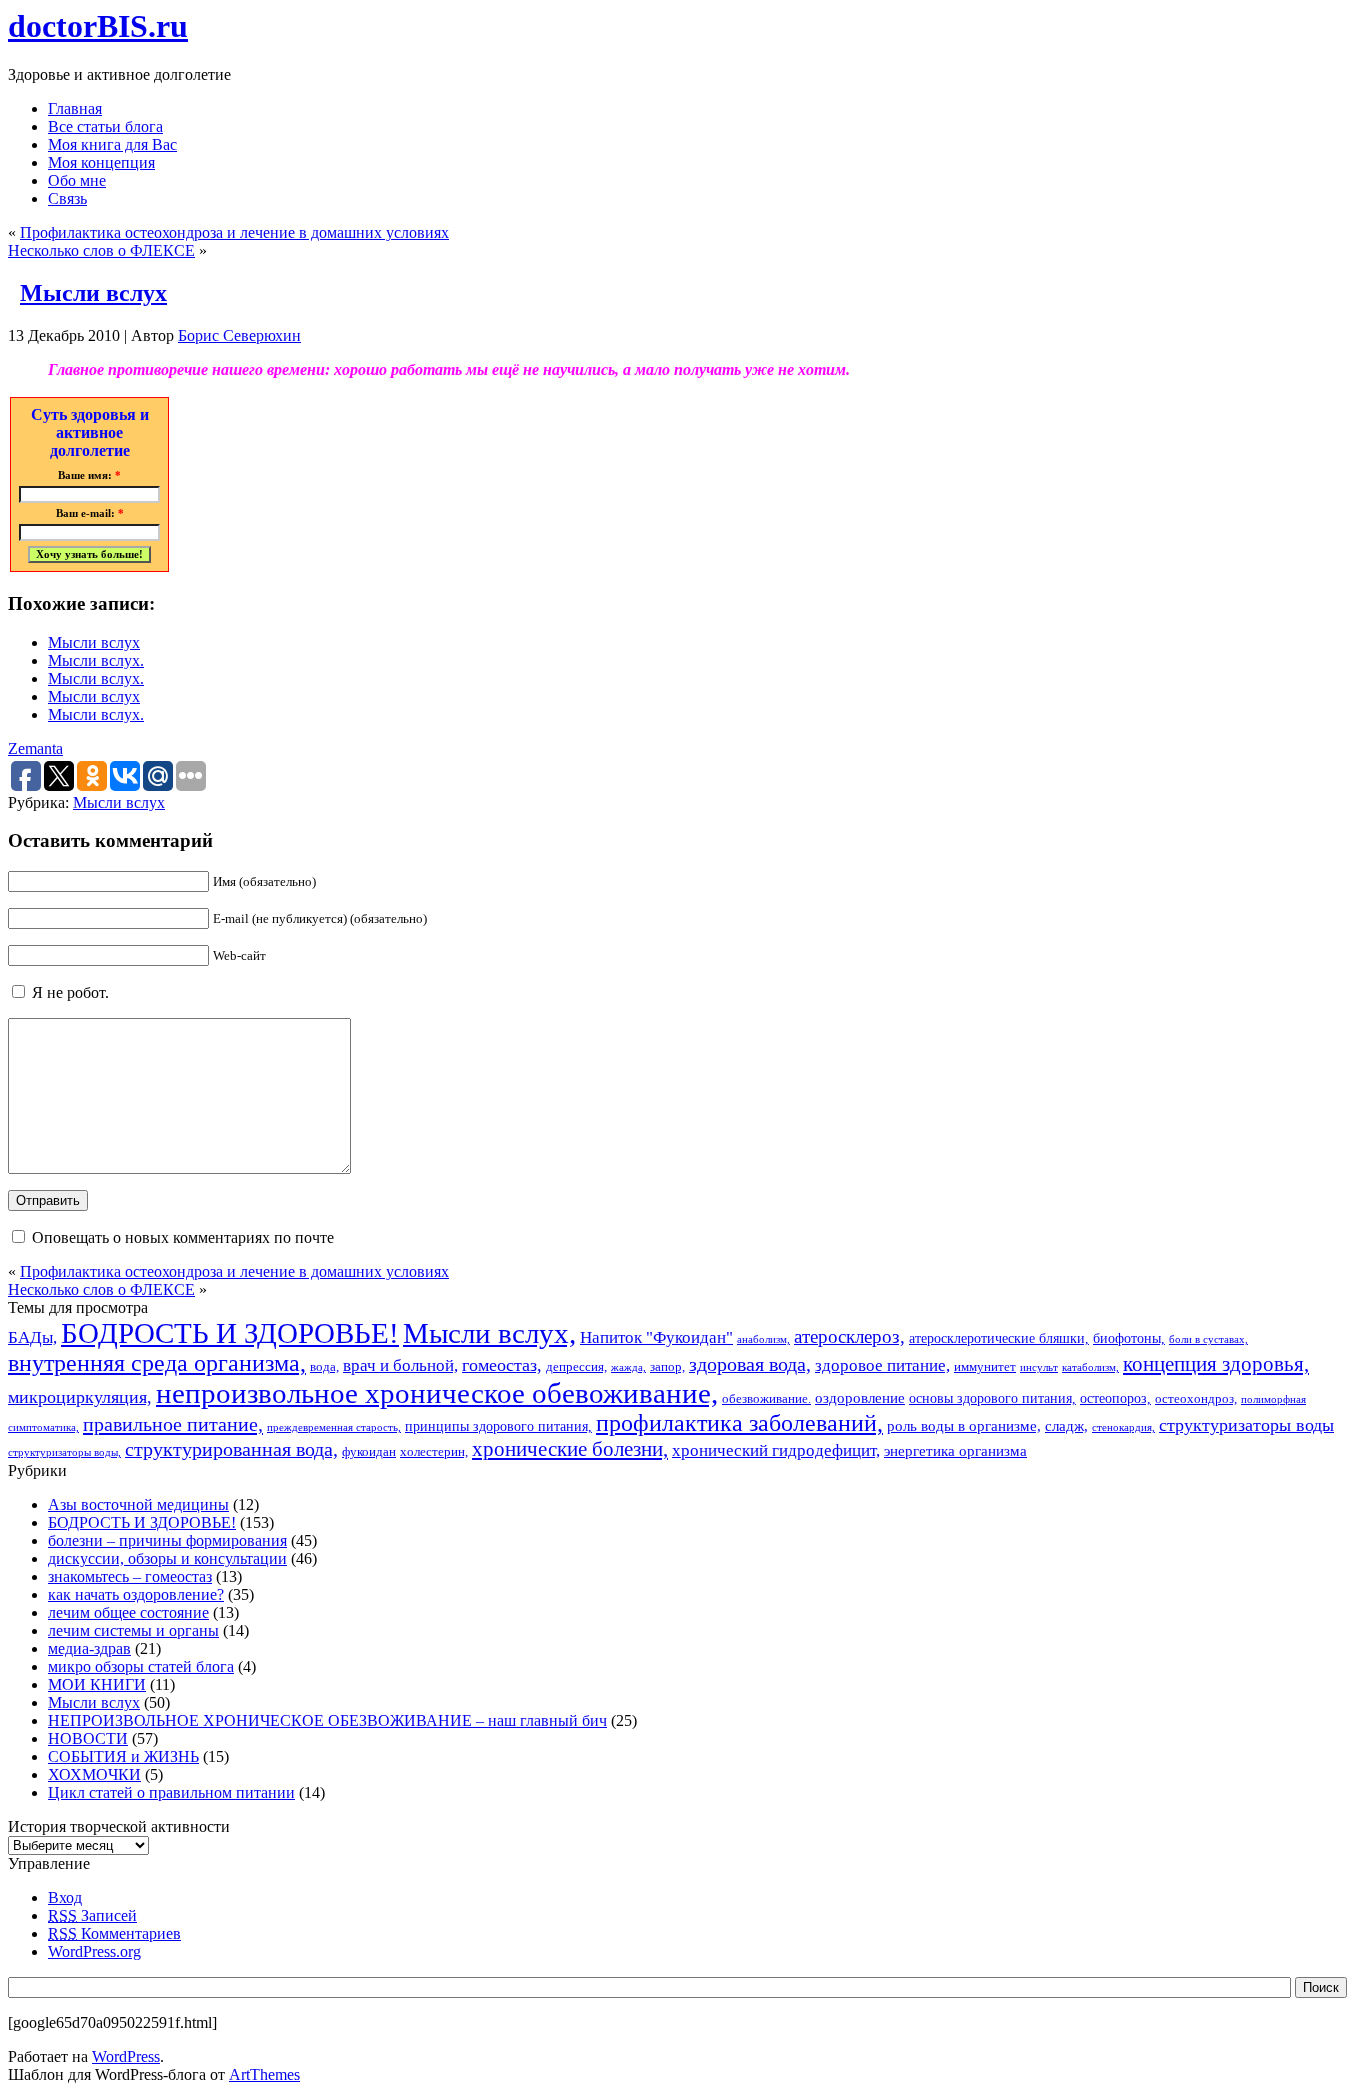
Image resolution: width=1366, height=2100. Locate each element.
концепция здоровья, (1216, 1363)
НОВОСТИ (88, 1738)
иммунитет (985, 1367)
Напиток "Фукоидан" (656, 1337)
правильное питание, (173, 1424)
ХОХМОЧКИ (94, 1774)
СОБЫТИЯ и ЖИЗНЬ (123, 1756)
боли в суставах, (1208, 1339)
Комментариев (114, 1933)
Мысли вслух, (489, 1333)
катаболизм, (1090, 1367)
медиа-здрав (89, 1648)
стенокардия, (1123, 1427)
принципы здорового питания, (498, 1426)
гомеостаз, (502, 1365)
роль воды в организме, (964, 1425)
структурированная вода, (231, 1449)
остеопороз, (1115, 1398)
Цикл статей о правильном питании (171, 1792)
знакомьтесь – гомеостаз (130, 1576)
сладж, (1066, 1425)
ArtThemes (264, 2074)
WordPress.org (94, 1951)
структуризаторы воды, (64, 1452)
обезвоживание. (766, 1399)
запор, (667, 1367)
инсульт (1039, 1367)
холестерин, (434, 1452)
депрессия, (576, 1367)
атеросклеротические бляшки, (999, 1338)
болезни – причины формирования (167, 1540)
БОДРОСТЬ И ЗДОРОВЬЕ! (230, 1333)
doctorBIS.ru (98, 26)
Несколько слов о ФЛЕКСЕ (101, 250)
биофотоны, (1129, 1338)
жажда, (628, 1367)
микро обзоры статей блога (141, 1666)
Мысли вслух (93, 293)
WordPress (126, 2056)
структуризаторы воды (1246, 1425)
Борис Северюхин (239, 335)
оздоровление (860, 1397)
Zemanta (35, 748)
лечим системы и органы (133, 1630)
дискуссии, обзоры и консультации (167, 1558)
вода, (324, 1367)
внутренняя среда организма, (157, 1363)
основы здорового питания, (992, 1398)
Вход (65, 1897)
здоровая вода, (750, 1364)
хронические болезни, (570, 1449)
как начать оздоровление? (136, 1594)
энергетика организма (955, 1450)
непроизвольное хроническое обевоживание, (437, 1393)
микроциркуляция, (80, 1397)
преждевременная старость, (334, 1427)
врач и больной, (400, 1365)
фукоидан (369, 1452)
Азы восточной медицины (138, 1504)
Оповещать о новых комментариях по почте (183, 1237)
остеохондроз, (1196, 1399)
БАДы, (32, 1337)
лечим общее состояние (128, 1612)
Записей (92, 1915)
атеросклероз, (849, 1336)
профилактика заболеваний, (739, 1423)
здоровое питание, (882, 1365)
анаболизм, (763, 1339)
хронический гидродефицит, (776, 1450)
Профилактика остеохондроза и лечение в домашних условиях (234, 232)
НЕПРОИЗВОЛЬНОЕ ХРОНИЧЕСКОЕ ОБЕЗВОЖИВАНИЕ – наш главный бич (327, 1720)
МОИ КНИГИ (97, 1684)
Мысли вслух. (96, 660)
